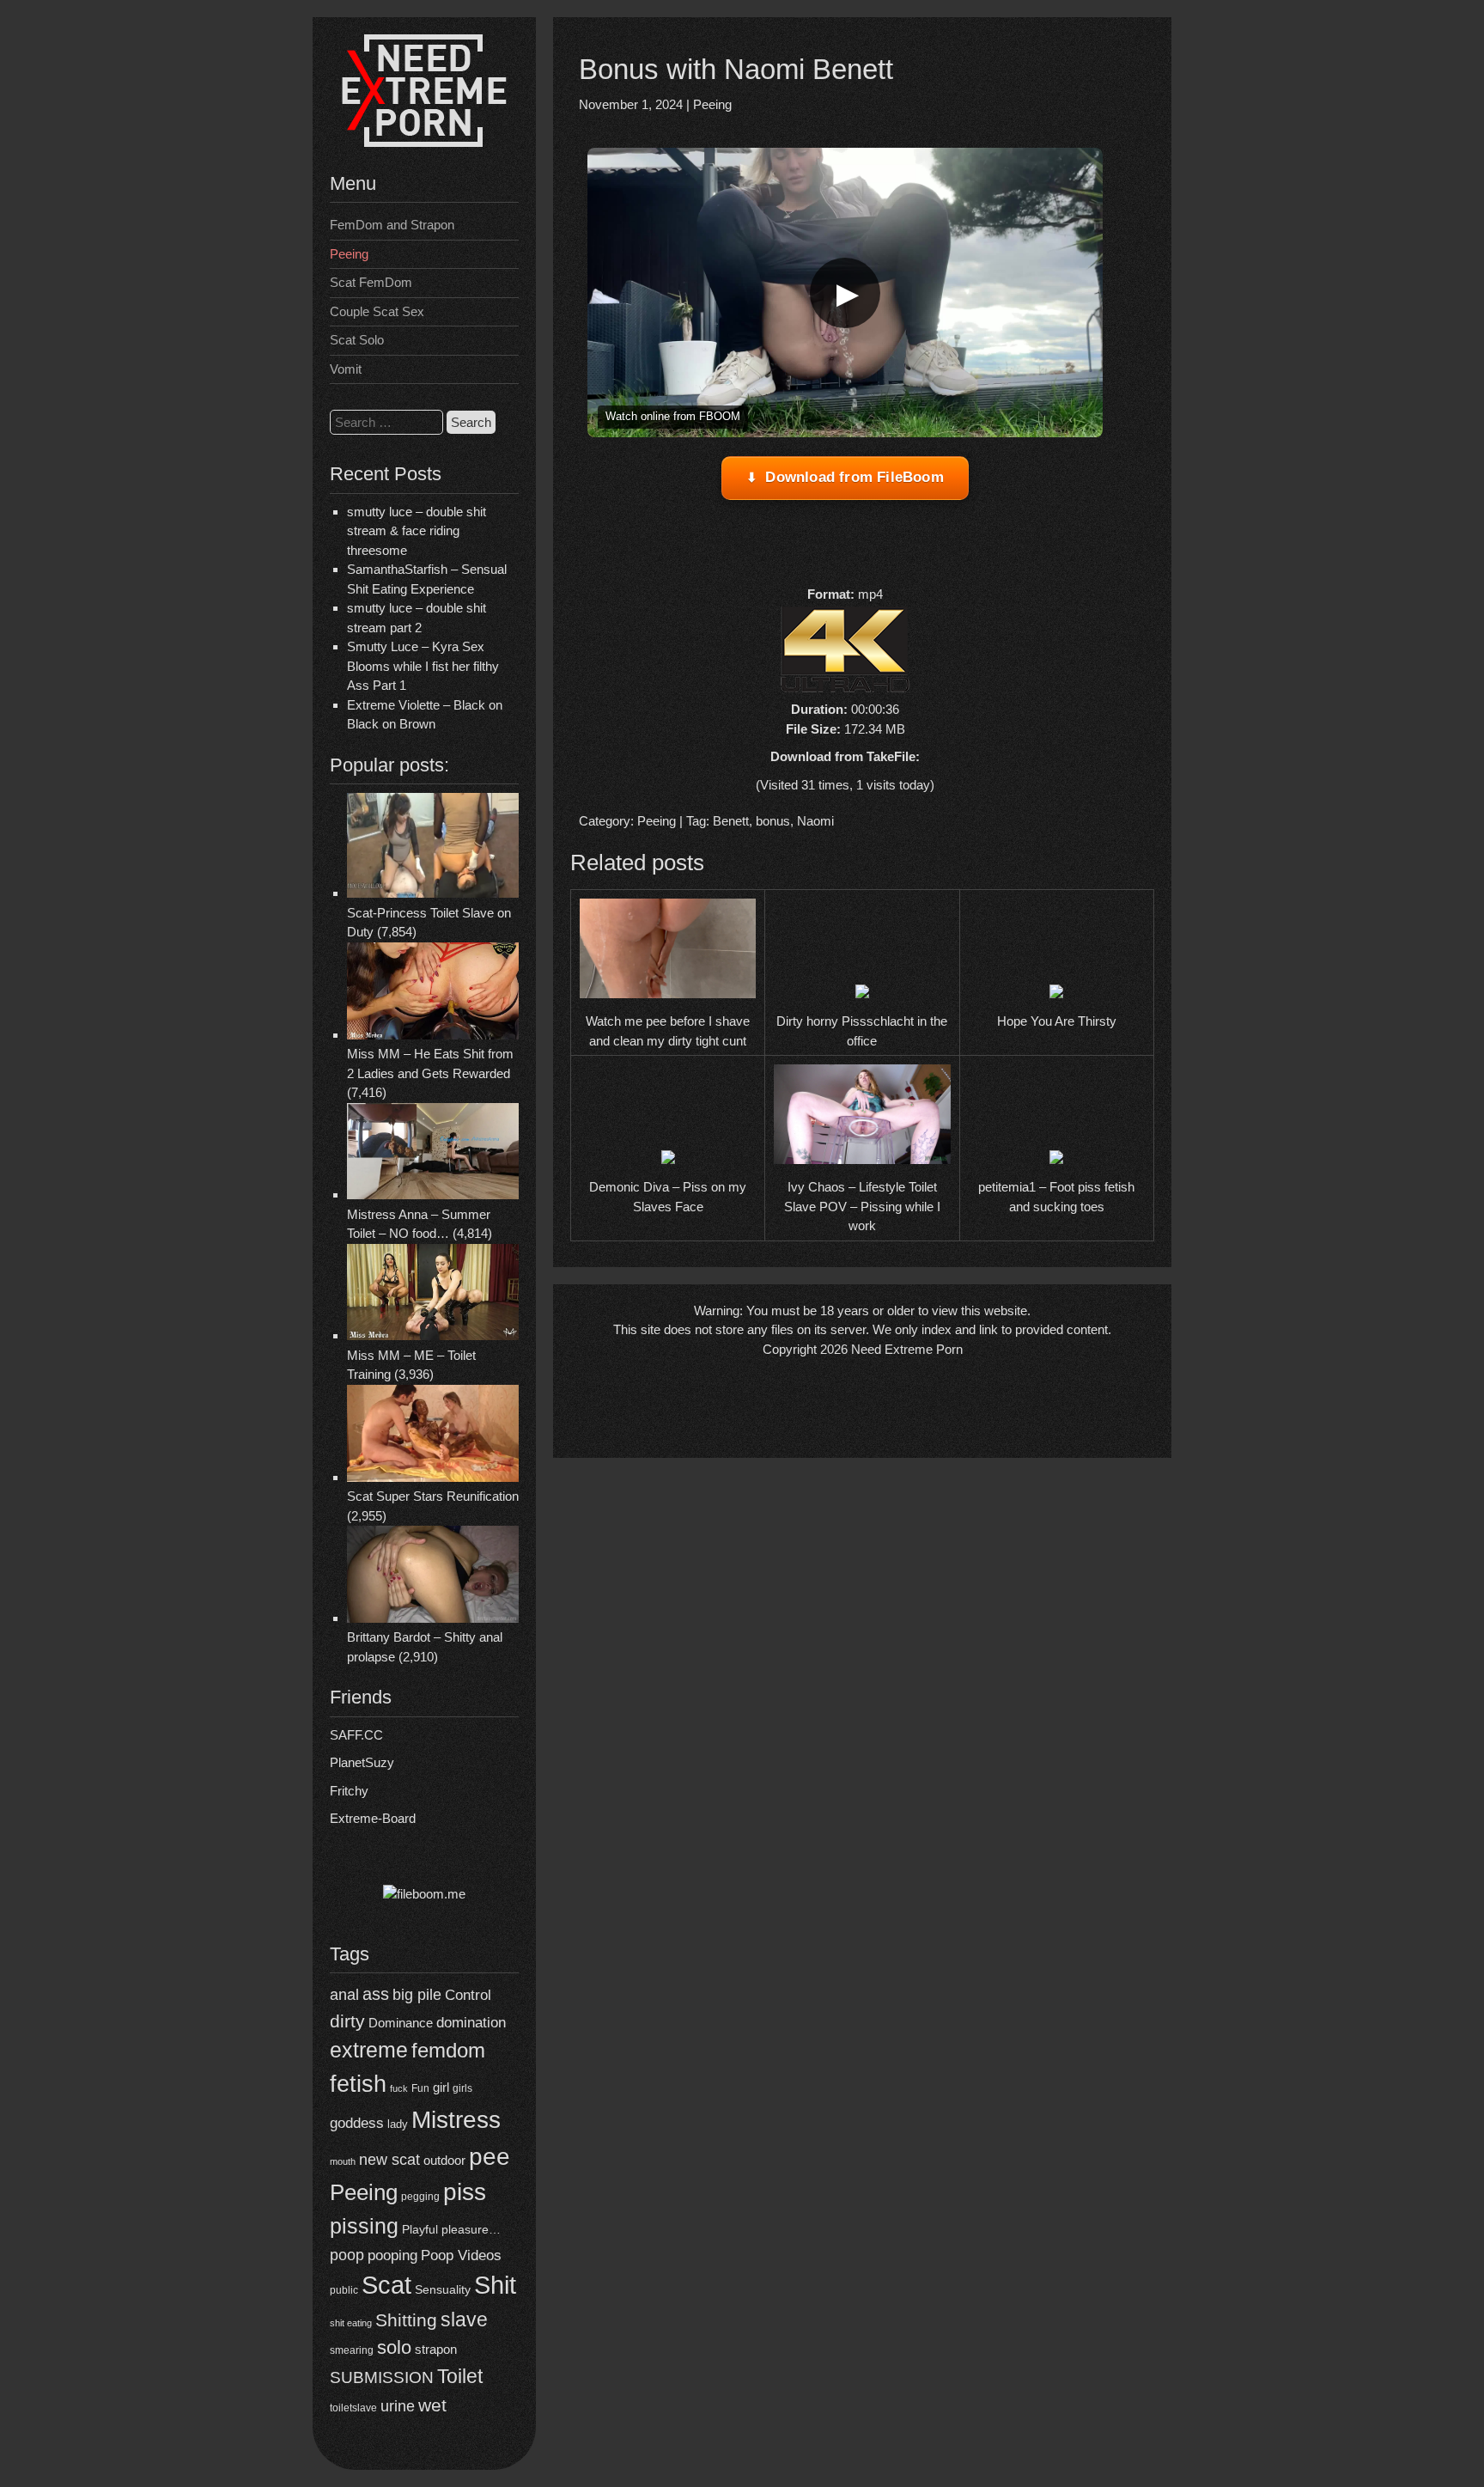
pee (490, 2156)
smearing (352, 2350)
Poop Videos (461, 2255)
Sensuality (443, 2290)
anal (344, 1995)
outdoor (444, 2160)
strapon (436, 2349)
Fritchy (349, 1791)
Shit (495, 2285)
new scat (389, 2160)
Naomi (815, 821)
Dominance (401, 2023)
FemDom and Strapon (392, 225)
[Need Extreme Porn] (424, 142)
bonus (773, 821)
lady (398, 2124)
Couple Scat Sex (377, 311)
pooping (392, 2255)
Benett (731, 821)
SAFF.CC (356, 1735)
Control (468, 1995)
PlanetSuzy (362, 1762)
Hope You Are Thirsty (1057, 1021)
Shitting (406, 2320)
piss (465, 2192)
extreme (369, 2050)
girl (441, 2087)
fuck (399, 2088)
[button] (845, 293)
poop (347, 2255)
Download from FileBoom (854, 477)
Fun (420, 2088)
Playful (420, 2229)
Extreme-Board (373, 1818)
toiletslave (353, 2408)
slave (464, 2319)
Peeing (349, 254)
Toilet (460, 2376)
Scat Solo (357, 340)
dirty (347, 2021)
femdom (448, 2050)
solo (394, 2347)
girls (462, 2088)
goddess (357, 2123)
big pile (417, 1994)
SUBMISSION (382, 2377)
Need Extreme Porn (907, 1349)
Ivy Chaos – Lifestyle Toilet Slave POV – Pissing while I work (862, 1206)
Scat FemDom (371, 282)
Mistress (456, 2120)
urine (398, 2406)
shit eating (351, 2323)
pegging (420, 2197)
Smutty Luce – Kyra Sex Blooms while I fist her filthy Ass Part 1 (423, 666)
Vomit (346, 369)
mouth (343, 2161)
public (344, 2290)
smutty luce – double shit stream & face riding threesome (417, 531)
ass (376, 1994)
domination (471, 2023)
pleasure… (471, 2230)
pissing (364, 2226)
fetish (358, 2084)
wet (432, 2405)
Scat (386, 2285)
